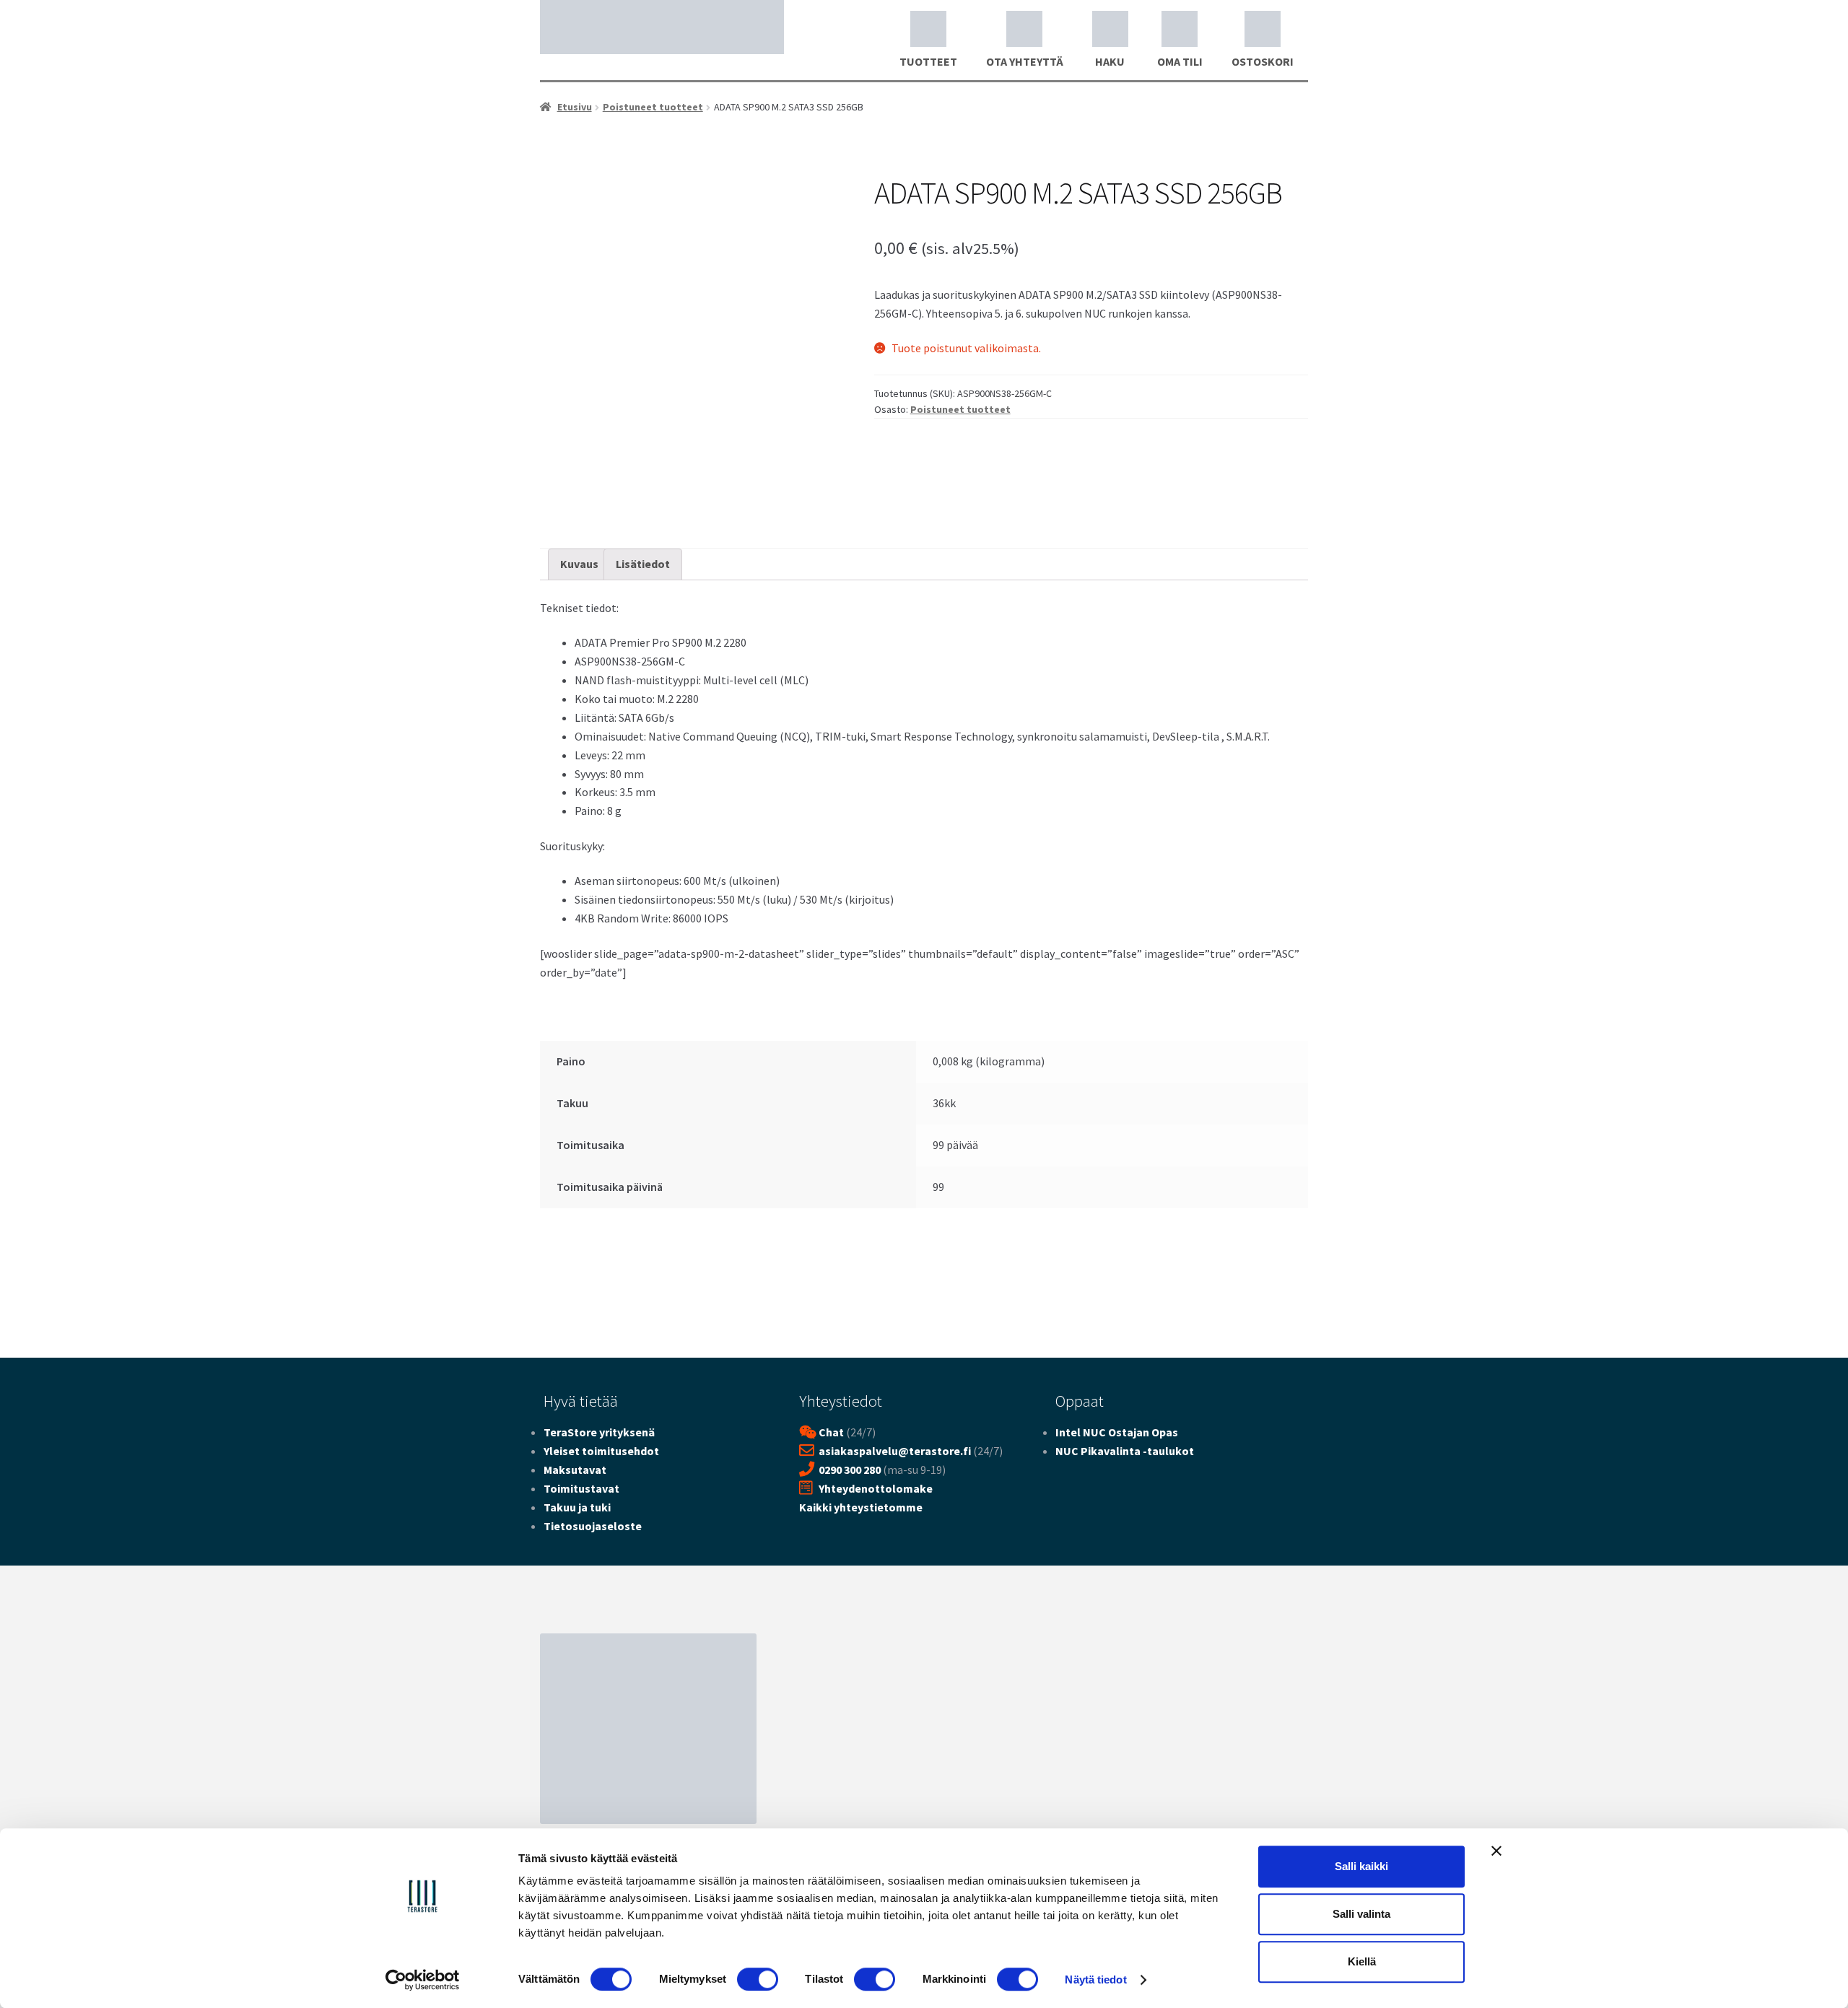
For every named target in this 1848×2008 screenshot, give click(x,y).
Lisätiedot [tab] (643, 564)
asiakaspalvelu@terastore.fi (895, 1451)
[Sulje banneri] (1496, 1851)
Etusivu (575, 107)
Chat (831, 1432)
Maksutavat (575, 1470)
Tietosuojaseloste (593, 1526)
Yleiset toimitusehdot (601, 1451)
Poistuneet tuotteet (653, 107)
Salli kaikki (1361, 1866)
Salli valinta (1361, 1914)
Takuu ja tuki (577, 1507)
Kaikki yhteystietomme (861, 1507)
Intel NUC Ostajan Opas (1117, 1432)
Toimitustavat (581, 1488)
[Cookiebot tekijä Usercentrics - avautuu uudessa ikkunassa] (423, 1980)
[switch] (758, 1979)
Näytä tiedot (1095, 1979)
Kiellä (1362, 1961)
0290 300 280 (850, 1470)
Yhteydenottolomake (876, 1488)
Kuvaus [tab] (579, 564)
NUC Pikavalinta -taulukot (1125, 1451)
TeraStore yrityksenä (599, 1432)
